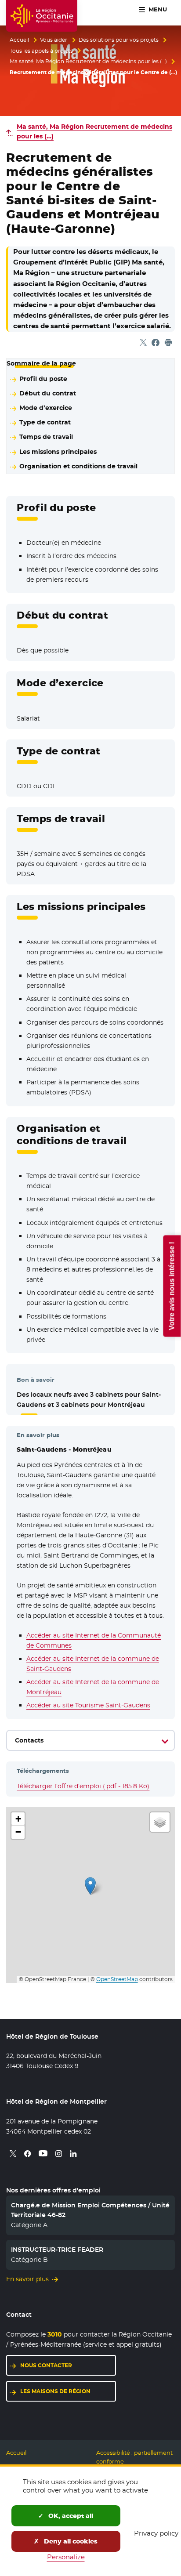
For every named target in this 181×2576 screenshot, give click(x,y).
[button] (90, 1886)
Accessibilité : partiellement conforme (134, 2457)
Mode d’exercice (46, 408)
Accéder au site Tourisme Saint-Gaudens (88, 1705)
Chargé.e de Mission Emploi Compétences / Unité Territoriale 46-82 (90, 2210)
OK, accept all (70, 2516)
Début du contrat (48, 393)
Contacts (29, 1740)
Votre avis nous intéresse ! (172, 1286)
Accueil (19, 40)
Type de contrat (45, 422)
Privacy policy (156, 2533)
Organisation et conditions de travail (78, 466)
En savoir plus (27, 2279)
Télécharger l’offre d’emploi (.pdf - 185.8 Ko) (83, 1786)
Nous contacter (46, 2365)
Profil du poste (43, 379)
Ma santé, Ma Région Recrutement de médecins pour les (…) (88, 62)
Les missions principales (58, 452)
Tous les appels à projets (41, 51)
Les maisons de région (55, 2391)
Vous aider (54, 40)
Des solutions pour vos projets (119, 40)
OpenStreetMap (117, 1979)
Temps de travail (46, 437)
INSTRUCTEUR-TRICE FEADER (57, 2250)
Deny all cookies (70, 2541)
